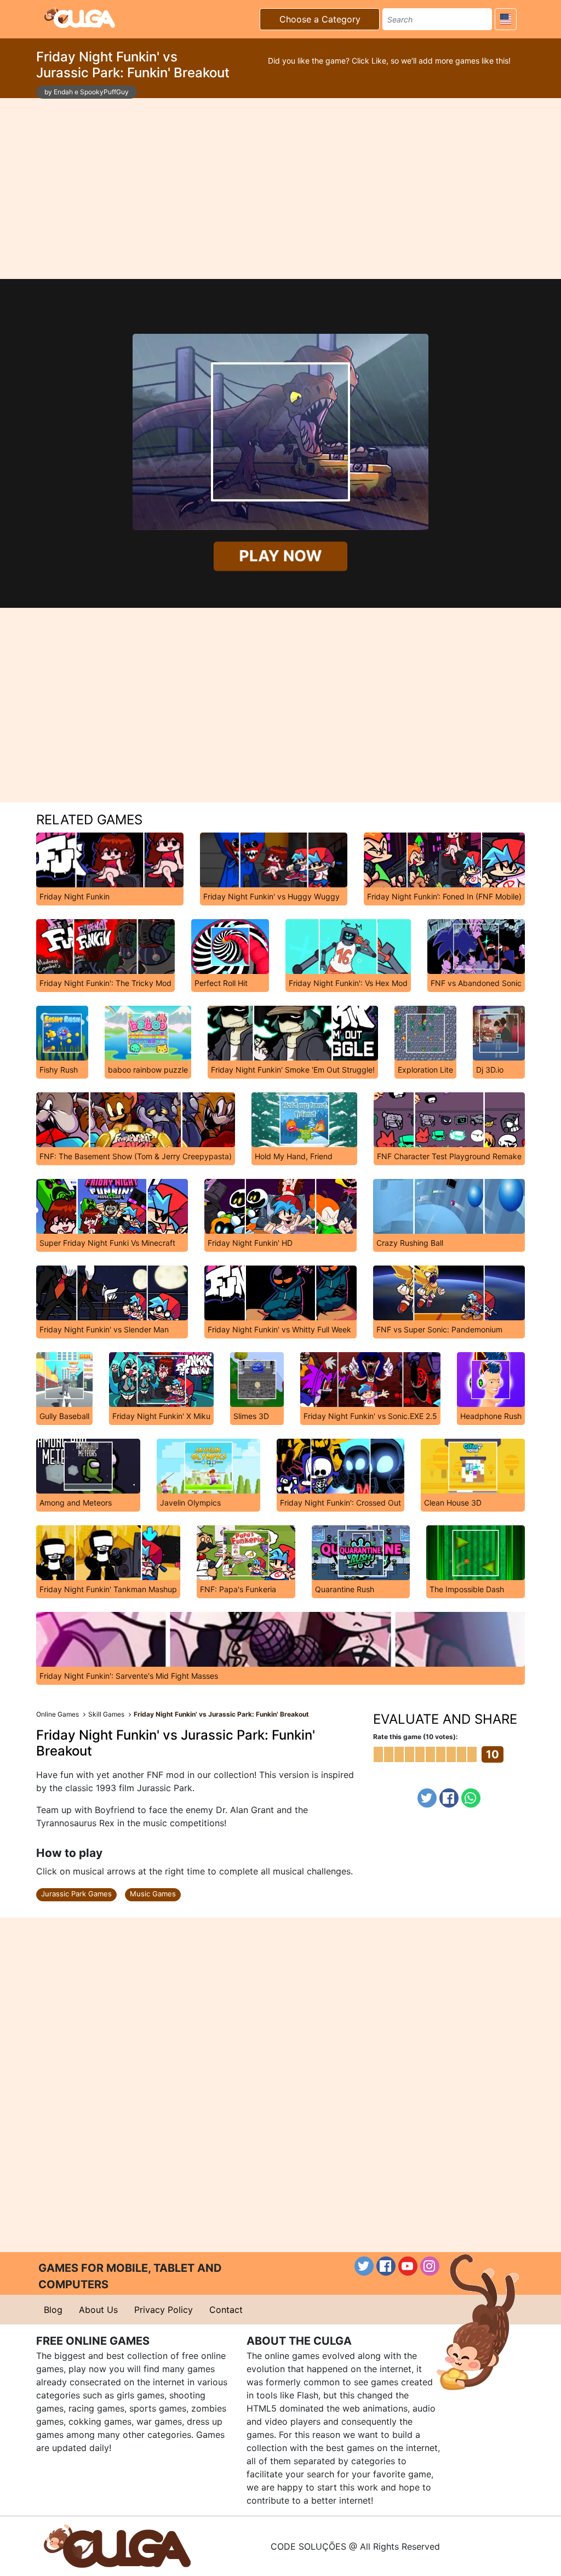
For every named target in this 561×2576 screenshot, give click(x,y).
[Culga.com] (80, 18)
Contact (226, 2310)
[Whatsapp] (471, 1798)
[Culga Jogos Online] (117, 2545)
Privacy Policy (164, 2310)
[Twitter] (427, 1798)
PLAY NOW (280, 556)
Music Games (153, 1894)
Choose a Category (320, 19)
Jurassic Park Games (76, 1894)
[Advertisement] (280, 189)
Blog (53, 2310)
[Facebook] (449, 1798)
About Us (98, 2310)
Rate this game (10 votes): (416, 1737)
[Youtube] (408, 2266)
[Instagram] (430, 2266)
